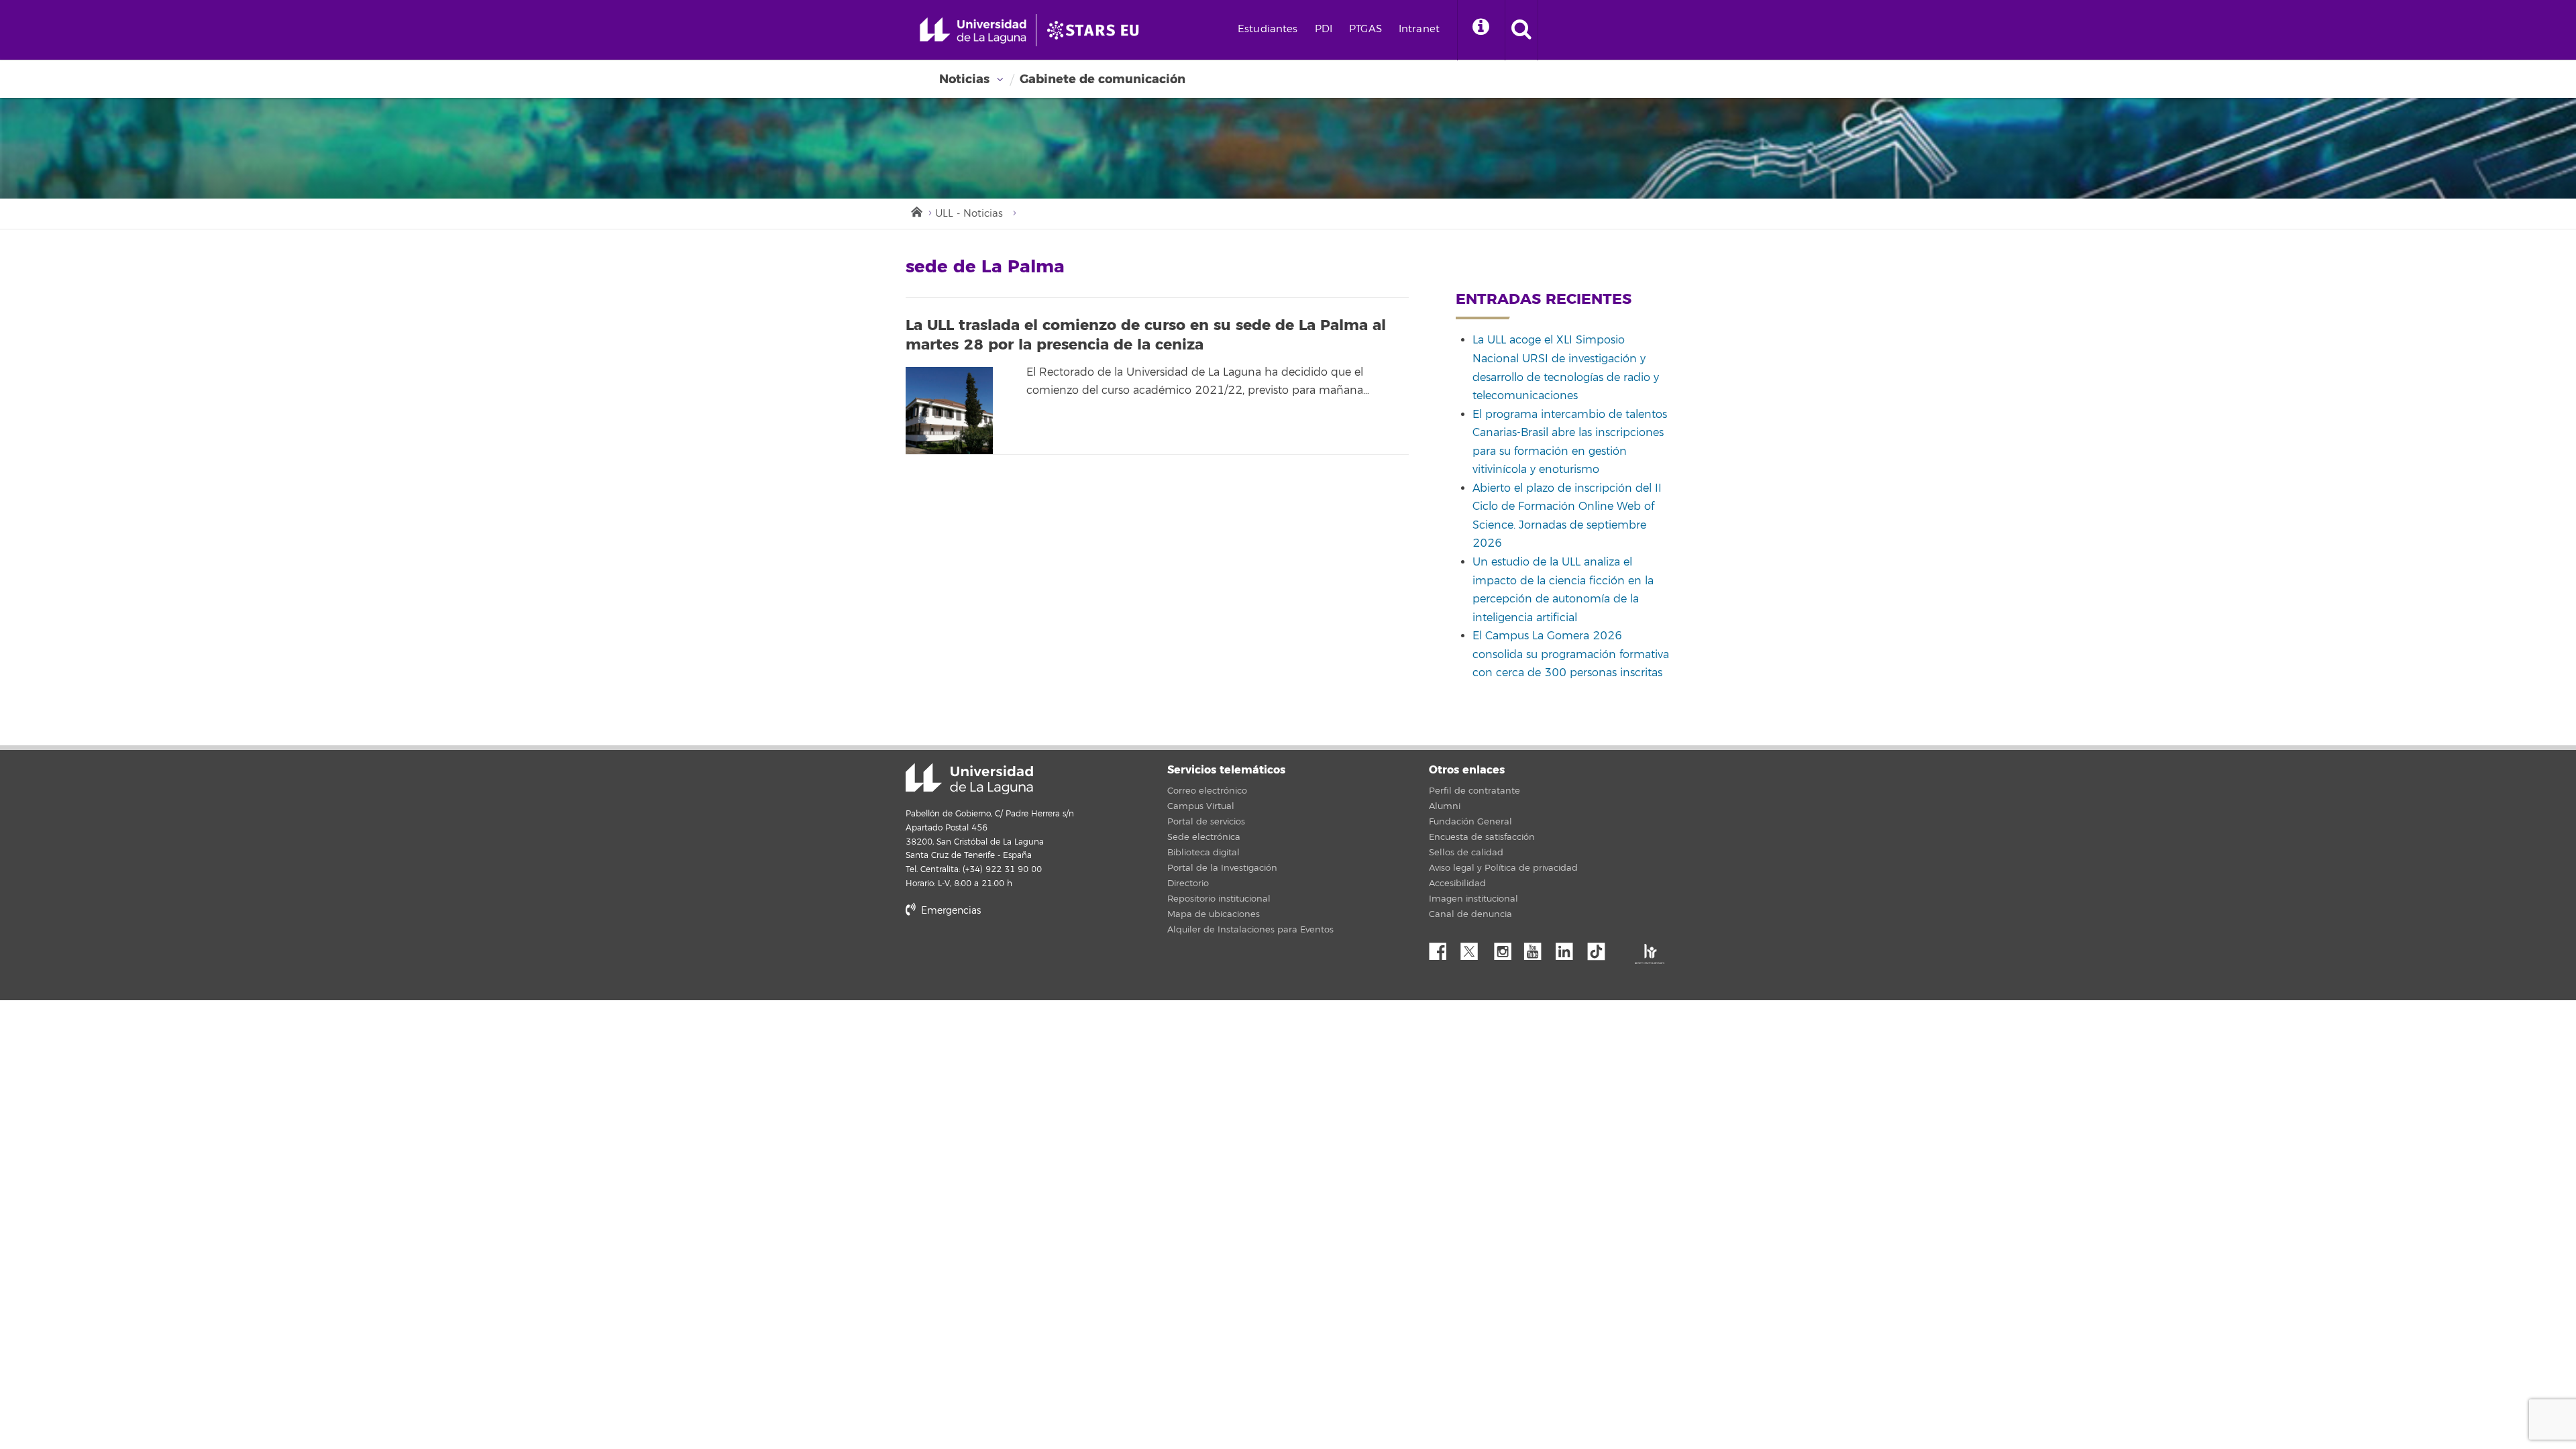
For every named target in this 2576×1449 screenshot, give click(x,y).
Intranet (1419, 29)
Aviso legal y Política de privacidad (1503, 868)
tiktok (1601, 948)
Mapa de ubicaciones (1214, 914)
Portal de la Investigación (1222, 868)
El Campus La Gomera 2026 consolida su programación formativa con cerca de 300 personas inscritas (1571, 654)
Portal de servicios (1206, 822)
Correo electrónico (1207, 791)
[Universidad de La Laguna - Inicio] (978, 30)
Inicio (916, 211)
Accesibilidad (1457, 883)
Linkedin (1569, 948)
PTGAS (1365, 29)
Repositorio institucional (1219, 899)
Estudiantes (1268, 29)
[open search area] (1521, 30)
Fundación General (1470, 822)
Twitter (1474, 948)
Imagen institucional (1473, 899)
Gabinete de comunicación (1103, 79)
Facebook (1443, 948)
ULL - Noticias (969, 214)
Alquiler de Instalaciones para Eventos (1250, 930)
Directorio (1188, 883)
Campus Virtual (1201, 806)
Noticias (964, 79)
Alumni (1445, 806)
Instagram (1506, 948)
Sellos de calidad (1466, 853)
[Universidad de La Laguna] (1097, 30)
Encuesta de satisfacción (1482, 837)
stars (1006, 956)
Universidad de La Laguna (969, 779)
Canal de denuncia (1470, 914)
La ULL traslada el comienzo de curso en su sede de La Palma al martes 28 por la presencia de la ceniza (1146, 335)
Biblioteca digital (1203, 853)
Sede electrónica (1204, 837)
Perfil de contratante (1474, 791)
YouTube (1538, 948)
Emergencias (950, 911)
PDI (1324, 29)
